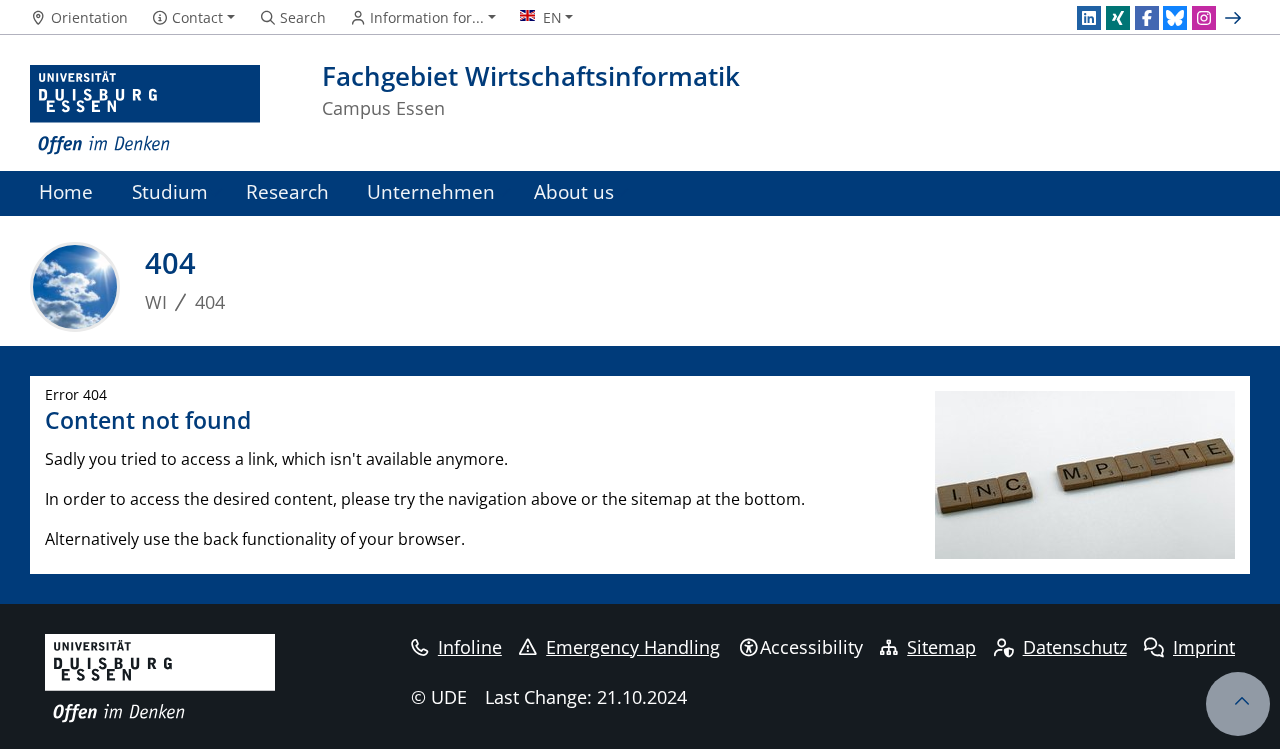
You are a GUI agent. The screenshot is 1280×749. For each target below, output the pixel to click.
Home (66, 191)
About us (574, 191)
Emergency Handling (633, 647)
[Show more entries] (1235, 18)
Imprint (1204, 647)
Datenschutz (1075, 647)
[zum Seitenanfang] (1238, 704)
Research (287, 191)
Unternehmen (431, 191)
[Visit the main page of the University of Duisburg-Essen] (145, 110)
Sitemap (941, 647)
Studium (170, 191)
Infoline (470, 647)
